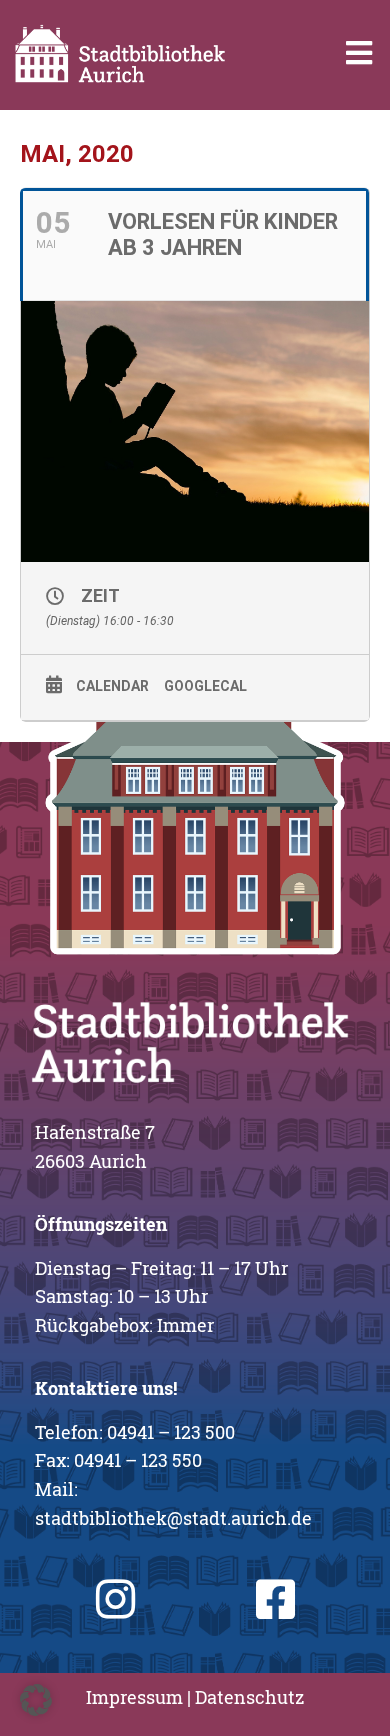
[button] (36, 1700)
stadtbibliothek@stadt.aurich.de (173, 1518)
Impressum (134, 1697)
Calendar (112, 686)
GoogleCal (205, 686)
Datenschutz (250, 1697)
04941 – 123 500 (171, 1432)
